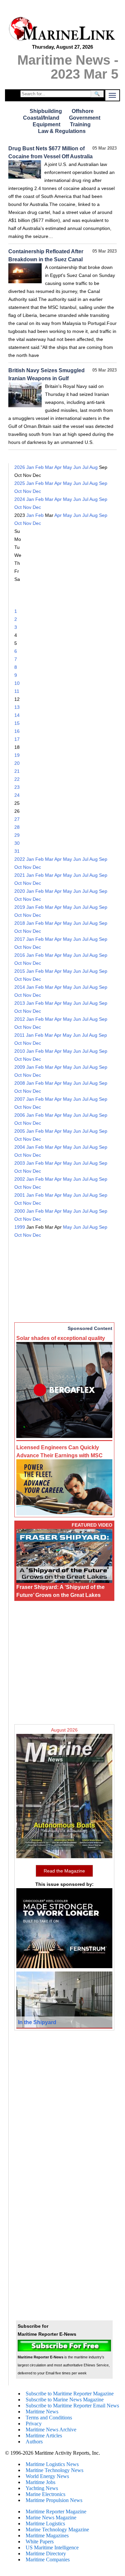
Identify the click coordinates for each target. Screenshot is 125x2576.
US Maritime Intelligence (52, 2548)
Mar (49, 467)
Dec (37, 491)
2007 (20, 1099)
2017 (20, 939)
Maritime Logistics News (52, 2464)
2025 (20, 483)
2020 (20, 891)
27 (17, 819)
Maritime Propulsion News (54, 2500)
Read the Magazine (64, 1871)
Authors (34, 2442)
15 (17, 723)
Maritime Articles (44, 2436)
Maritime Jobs (40, 2482)
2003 (20, 1163)
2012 (20, 1019)
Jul (85, 467)
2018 (20, 923)
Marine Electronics (45, 2494)
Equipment (46, 124)
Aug (93, 467)
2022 (20, 859)
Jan (30, 467)
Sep (103, 483)
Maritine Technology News (54, 2470)
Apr (58, 467)
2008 (20, 1083)
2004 (20, 1147)
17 (17, 739)
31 (17, 851)
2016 (20, 955)
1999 (20, 1227)
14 (17, 715)
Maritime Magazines (47, 2536)
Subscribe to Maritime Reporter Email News (72, 2406)
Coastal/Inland (41, 118)
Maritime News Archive (51, 2430)
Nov (27, 491)
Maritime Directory (46, 2554)
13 (17, 707)
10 (17, 683)
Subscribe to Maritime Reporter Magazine (70, 2394)
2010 (20, 1051)
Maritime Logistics (45, 2524)
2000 (20, 1211)
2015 (20, 971)
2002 (20, 1179)
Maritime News (42, 2412)
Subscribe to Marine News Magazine (65, 2400)
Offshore (83, 111)
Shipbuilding (46, 111)
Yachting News (42, 2488)
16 (17, 731)
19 (17, 755)
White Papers (40, 2542)
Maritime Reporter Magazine (56, 2512)
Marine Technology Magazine (57, 2530)
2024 (20, 499)
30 (17, 843)
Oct (18, 491)
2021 (20, 875)
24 (17, 795)
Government (85, 118)
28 (17, 827)
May (67, 467)
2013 (20, 1003)
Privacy (34, 2424)
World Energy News (47, 2476)
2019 (20, 907)
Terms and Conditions (49, 2418)
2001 (20, 1195)
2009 (20, 1067)
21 (17, 771)
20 (17, 763)
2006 (20, 1115)
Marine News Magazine (51, 2518)
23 (17, 787)
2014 (20, 987)
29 (17, 835)
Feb (39, 467)
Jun (77, 467)
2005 (20, 1131)
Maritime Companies (48, 2560)
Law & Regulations (62, 131)
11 (17, 691)
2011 (19, 1035)
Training (80, 124)
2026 (20, 467)
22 (17, 779)
